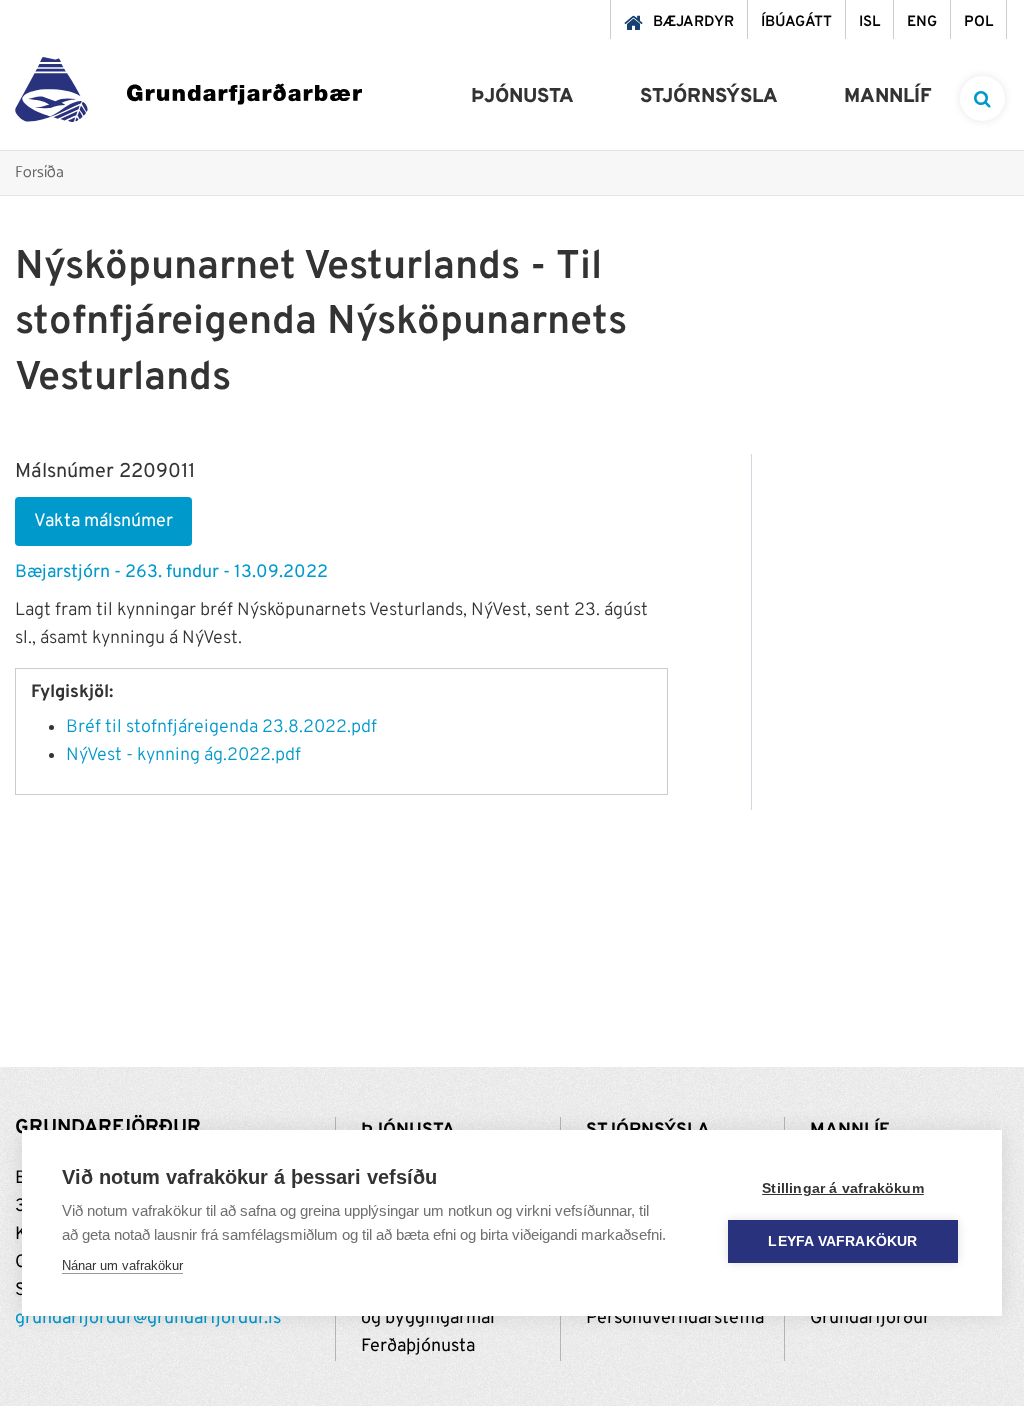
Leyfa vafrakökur (842, 1241)
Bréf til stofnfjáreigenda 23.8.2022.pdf (221, 727)
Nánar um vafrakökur (122, 1265)
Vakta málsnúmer (103, 521)
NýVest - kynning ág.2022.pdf (183, 755)
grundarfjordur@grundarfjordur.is (148, 1318)
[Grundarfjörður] (188, 94)
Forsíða (39, 173)
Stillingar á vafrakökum (843, 1188)
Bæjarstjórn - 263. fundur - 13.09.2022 (171, 572)
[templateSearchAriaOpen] (982, 98)
